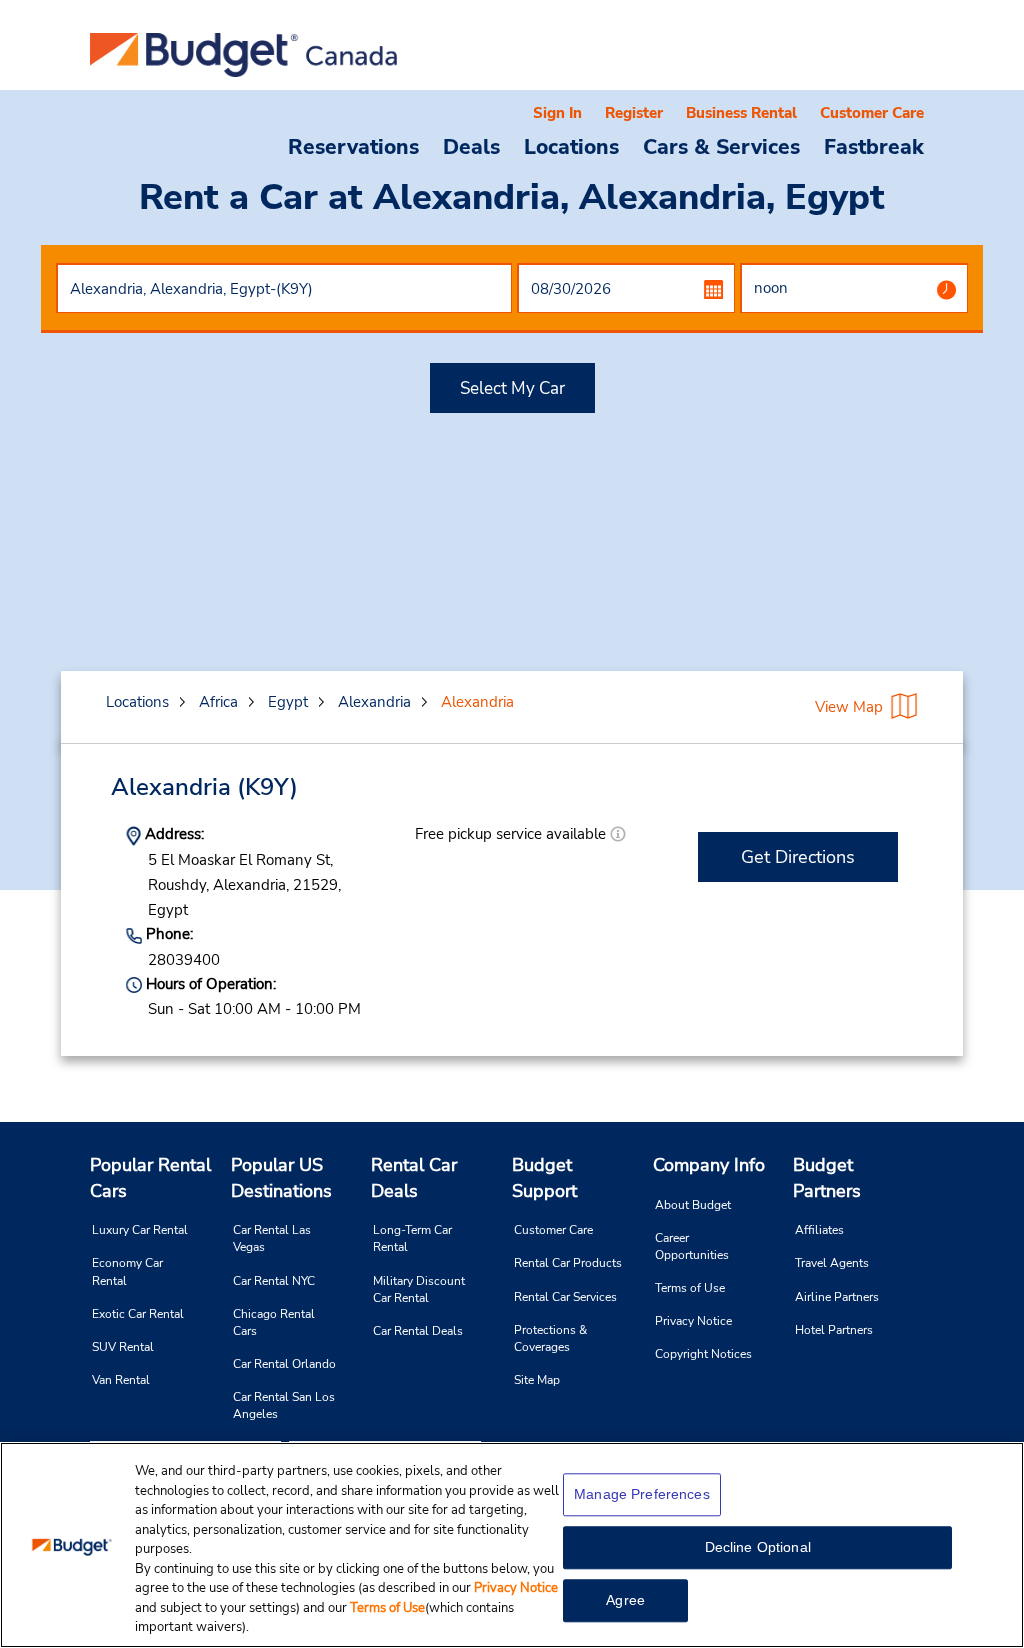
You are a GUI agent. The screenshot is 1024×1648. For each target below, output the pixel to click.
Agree (625, 1600)
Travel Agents (832, 1263)
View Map (849, 707)
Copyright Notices (703, 1354)
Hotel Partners (834, 1330)
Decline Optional (758, 1547)
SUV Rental (123, 1347)
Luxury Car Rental (140, 1230)
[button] (618, 834)
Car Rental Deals (418, 1331)
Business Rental (741, 113)
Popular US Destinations (281, 1178)
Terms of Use (690, 1288)
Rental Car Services (565, 1297)
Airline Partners (837, 1297)
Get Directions (798, 857)
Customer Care (872, 113)
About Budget (693, 1205)
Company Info (709, 1165)
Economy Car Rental (127, 1271)
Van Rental (121, 1380)
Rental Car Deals (414, 1178)
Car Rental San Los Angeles (284, 1405)
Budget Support (544, 1178)
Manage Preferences (642, 1494)
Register (634, 113)
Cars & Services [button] (721, 146)
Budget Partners (827, 1178)
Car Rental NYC (274, 1281)
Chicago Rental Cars (274, 1322)
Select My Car (512, 388)
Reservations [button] (353, 146)
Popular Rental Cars (150, 1178)
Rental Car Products (568, 1263)
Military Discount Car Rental (419, 1289)
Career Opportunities (692, 1246)
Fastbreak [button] (874, 146)
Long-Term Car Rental (412, 1238)
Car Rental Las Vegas (272, 1238)
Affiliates (819, 1230)
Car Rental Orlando (284, 1364)
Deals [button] (471, 146)
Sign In (557, 113)
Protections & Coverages (550, 1338)
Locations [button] (571, 146)
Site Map (537, 1380)
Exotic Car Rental (138, 1314)
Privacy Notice (693, 1321)
